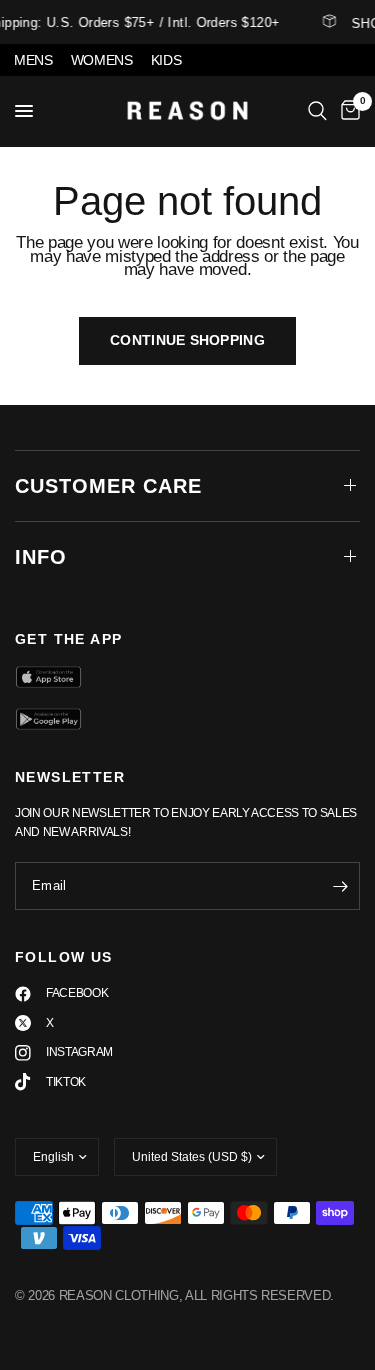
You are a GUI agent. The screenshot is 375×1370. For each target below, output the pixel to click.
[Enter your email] (340, 886)
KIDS (166, 60)
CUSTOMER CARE (108, 486)
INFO (41, 557)
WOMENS (102, 60)
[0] (347, 111)
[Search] (317, 111)
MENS (33, 60)
